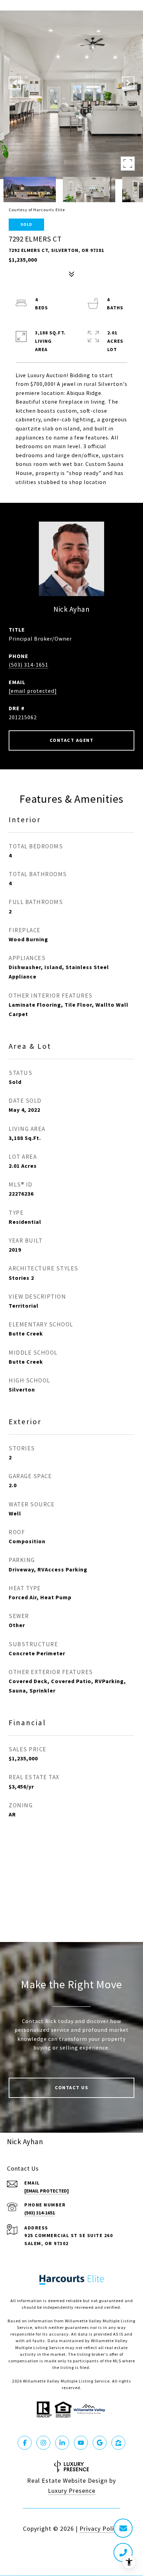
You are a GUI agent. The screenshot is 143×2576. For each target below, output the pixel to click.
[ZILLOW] (118, 2443)
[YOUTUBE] (81, 2443)
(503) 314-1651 (28, 665)
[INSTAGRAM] (43, 2443)
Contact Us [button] (71, 2088)
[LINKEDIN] (62, 2443)
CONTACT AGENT (72, 740)
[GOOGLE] (100, 2443)
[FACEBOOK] (25, 2443)
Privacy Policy (100, 2529)
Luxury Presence (72, 2491)
